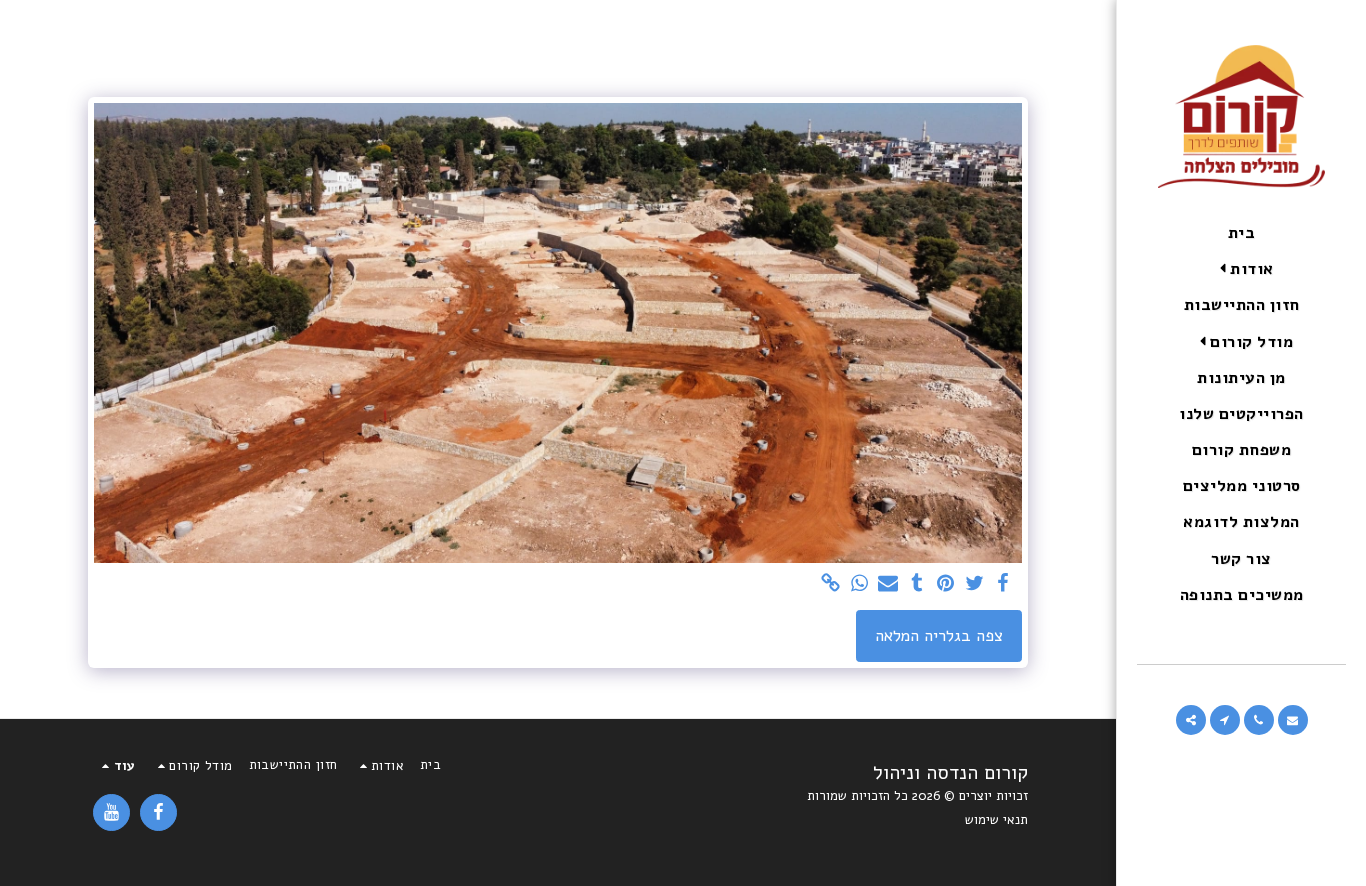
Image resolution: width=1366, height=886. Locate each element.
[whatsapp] (859, 584)
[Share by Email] (888, 584)
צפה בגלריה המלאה (939, 635)
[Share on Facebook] (1003, 584)
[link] (830, 584)
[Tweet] (974, 584)
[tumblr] (917, 584)
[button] (1242, 269)
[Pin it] (945, 584)
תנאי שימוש (996, 820)
